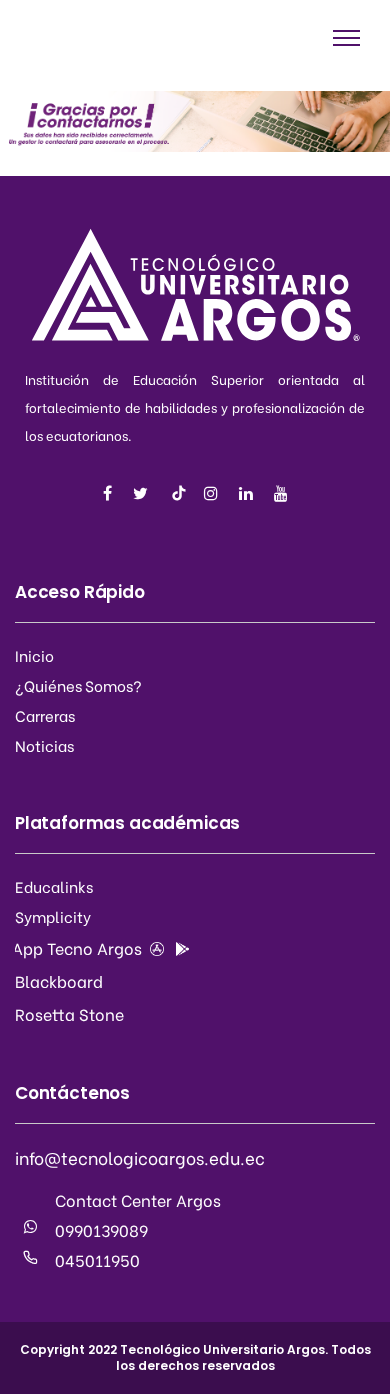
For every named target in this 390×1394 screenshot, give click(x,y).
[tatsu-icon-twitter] (143, 493)
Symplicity (53, 916)
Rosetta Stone (69, 1013)
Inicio (34, 655)
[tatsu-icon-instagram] (214, 493)
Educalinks (54, 886)
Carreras (45, 715)
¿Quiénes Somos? (78, 685)
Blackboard (59, 980)
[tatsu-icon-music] (179, 493)
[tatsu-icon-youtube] (281, 493)
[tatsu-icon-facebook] (110, 493)
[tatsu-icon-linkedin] (249, 493)
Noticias (44, 745)
